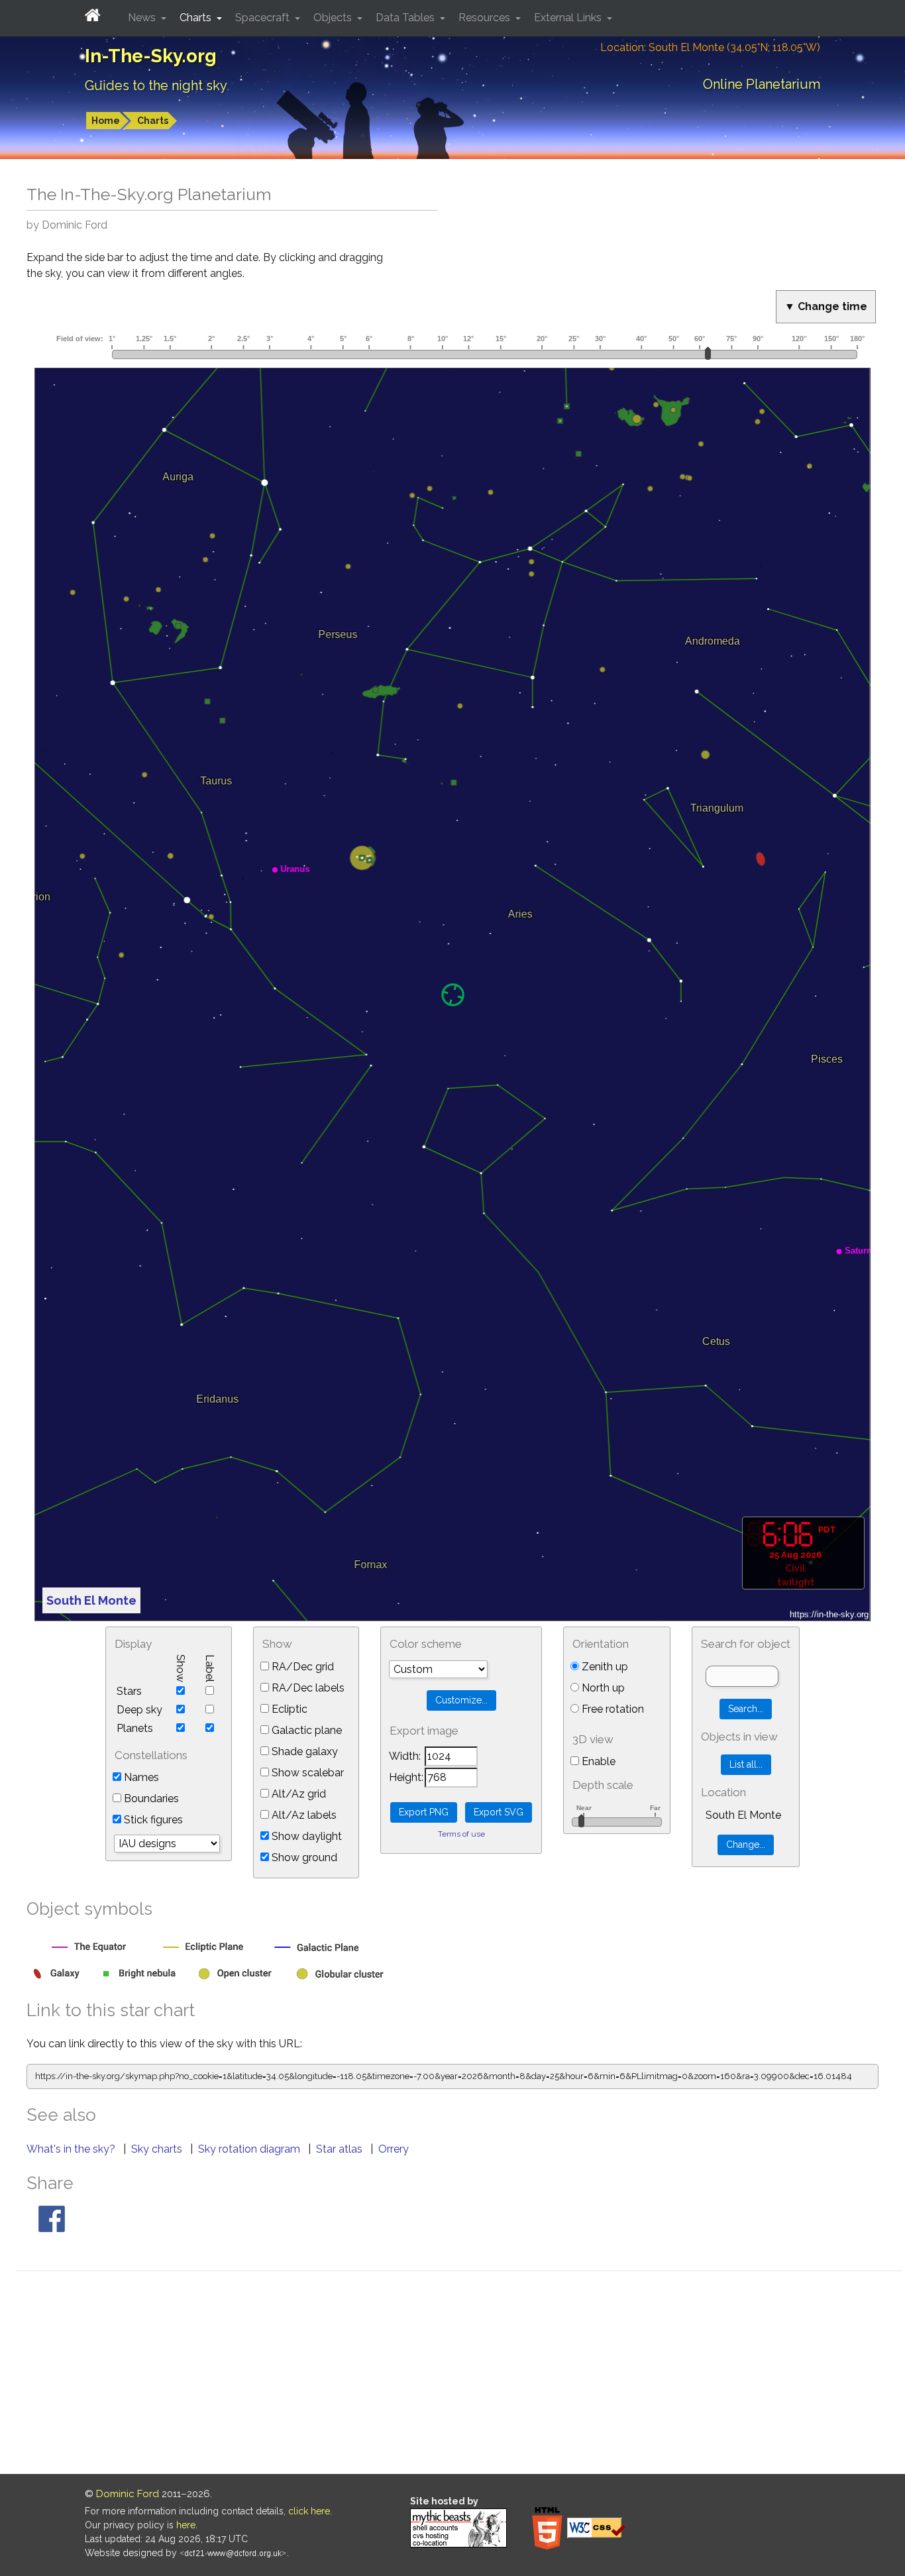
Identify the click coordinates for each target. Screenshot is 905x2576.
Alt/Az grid (297, 1794)
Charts (153, 121)
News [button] (143, 18)
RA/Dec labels (307, 1688)
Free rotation (612, 1709)
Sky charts (158, 2149)
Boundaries (150, 1798)
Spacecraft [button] (264, 18)
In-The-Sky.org (151, 56)
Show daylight (305, 1836)
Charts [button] (197, 18)
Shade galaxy (303, 1751)
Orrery (394, 2149)
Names (140, 1777)
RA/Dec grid (301, 1667)
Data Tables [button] (406, 18)
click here (309, 2511)
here (186, 2525)
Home (106, 121)
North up (602, 1688)
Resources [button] (486, 18)
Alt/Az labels (303, 1815)
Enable (597, 1761)
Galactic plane (305, 1730)
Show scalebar (306, 1773)
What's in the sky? (72, 2149)
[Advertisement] (459, 2375)
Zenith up (604, 1667)
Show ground (303, 1857)
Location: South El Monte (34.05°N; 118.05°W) (710, 47)
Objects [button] (334, 18)
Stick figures (152, 1820)
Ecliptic (288, 1709)
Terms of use (461, 1834)
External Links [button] (569, 18)
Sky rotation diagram (250, 2149)
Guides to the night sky (156, 85)
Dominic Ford (128, 2494)
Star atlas (341, 2149)
